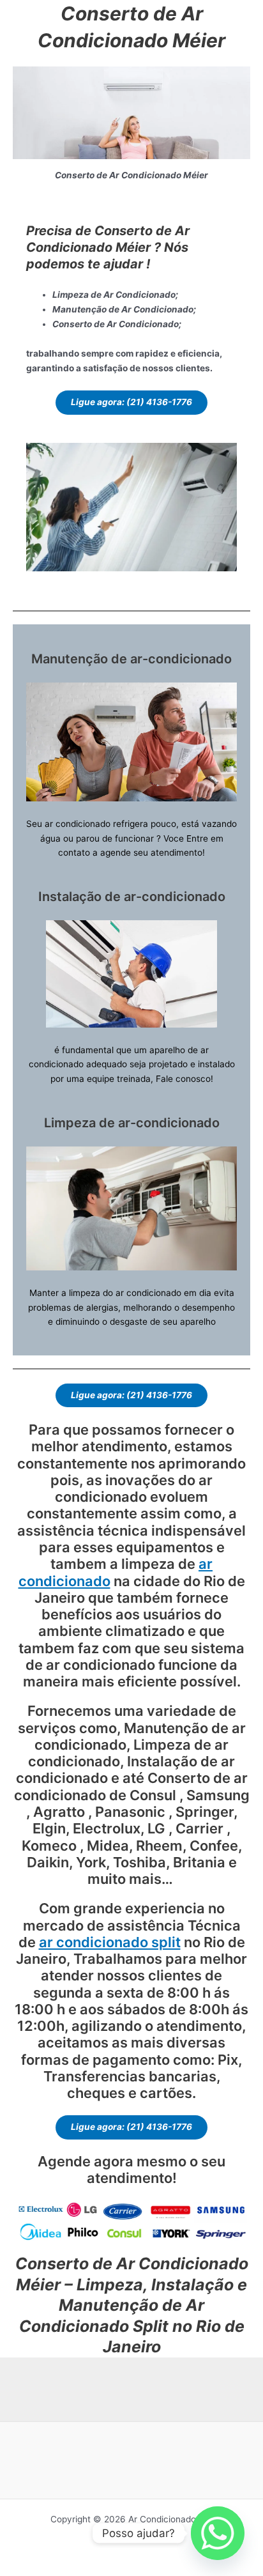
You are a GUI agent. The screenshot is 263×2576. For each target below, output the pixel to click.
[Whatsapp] (218, 2533)
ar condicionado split (110, 1942)
